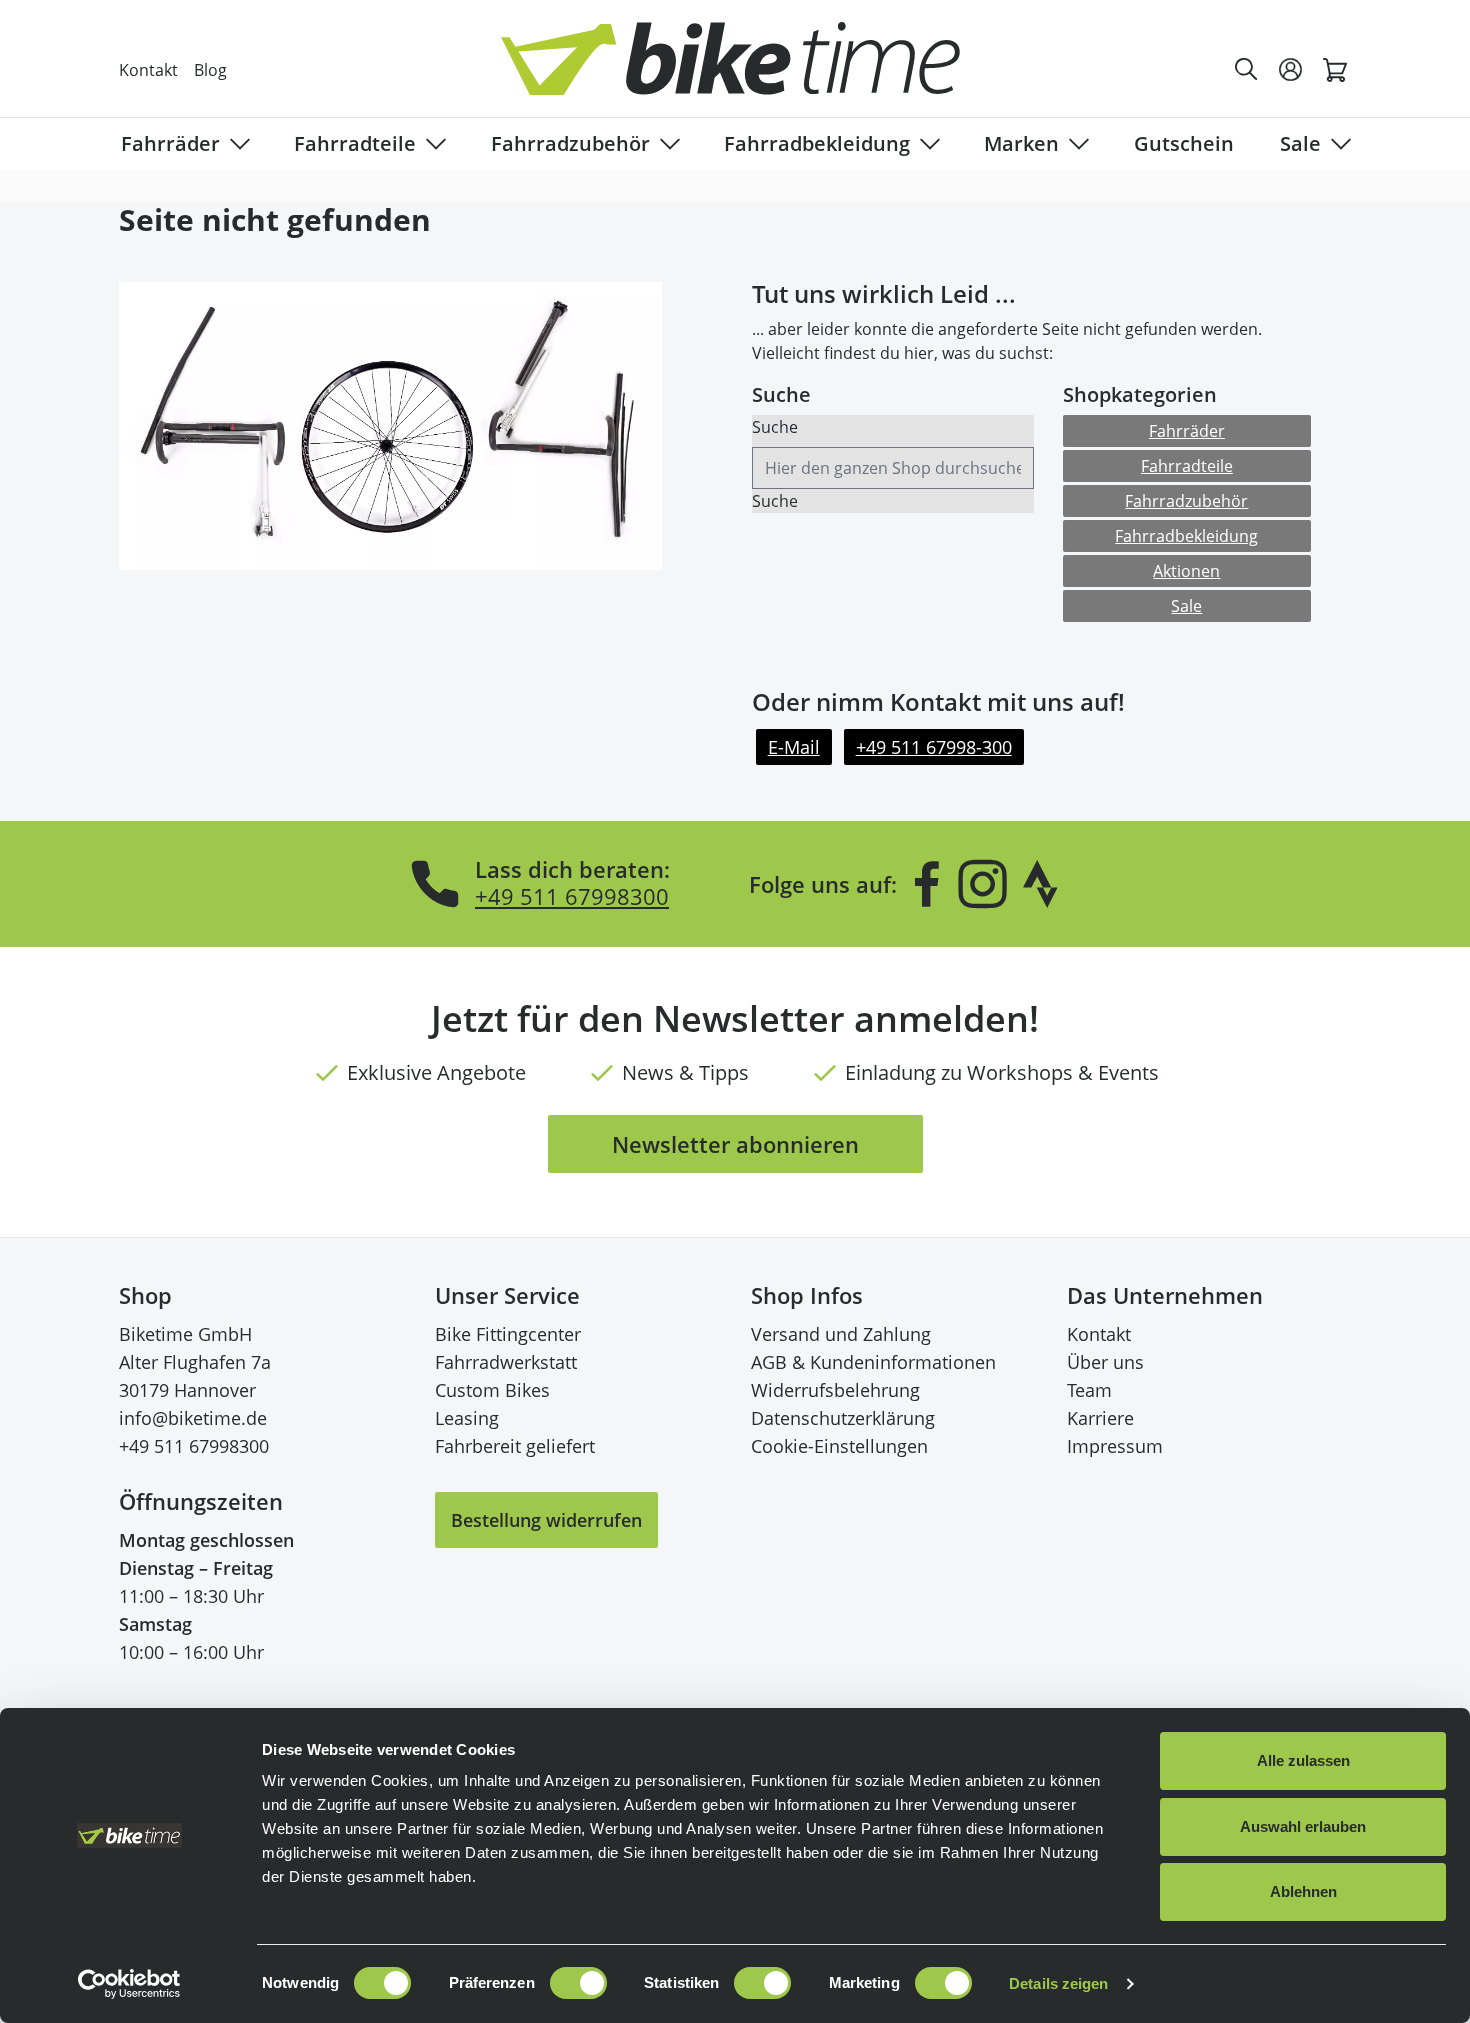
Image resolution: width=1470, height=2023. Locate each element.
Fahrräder (170, 143)
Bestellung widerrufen (546, 1520)
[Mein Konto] (1291, 70)
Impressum (1115, 1446)
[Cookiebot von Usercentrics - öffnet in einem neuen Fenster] (129, 1984)
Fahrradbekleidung (817, 143)
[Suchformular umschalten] (1247, 70)
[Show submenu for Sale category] (1337, 144)
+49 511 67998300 (572, 896)
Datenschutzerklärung (843, 1418)
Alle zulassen (1303, 1760)
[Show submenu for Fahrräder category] (236, 144)
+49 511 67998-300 (934, 747)
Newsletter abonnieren (735, 1144)
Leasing (467, 1418)
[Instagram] (982, 884)
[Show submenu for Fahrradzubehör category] (666, 144)
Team (1089, 1390)
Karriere (1100, 1418)
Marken (1021, 143)
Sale (1300, 143)
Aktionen (1186, 571)
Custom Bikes (492, 1390)
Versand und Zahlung (841, 1334)
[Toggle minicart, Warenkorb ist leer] (1335, 70)
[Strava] (1041, 884)
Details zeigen (1058, 1983)
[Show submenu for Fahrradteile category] (432, 144)
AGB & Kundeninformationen (873, 1362)
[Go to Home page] (747, 69)
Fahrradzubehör (570, 143)
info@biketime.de (193, 1418)
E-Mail (794, 747)
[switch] (578, 1983)
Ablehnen (1303, 1891)
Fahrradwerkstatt (506, 1362)
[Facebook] (927, 884)
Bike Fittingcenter (508, 1334)
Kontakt (148, 70)
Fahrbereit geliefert (515, 1446)
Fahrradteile (355, 143)
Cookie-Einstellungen (839, 1446)
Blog (210, 70)
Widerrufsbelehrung (835, 1390)
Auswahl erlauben (1303, 1826)
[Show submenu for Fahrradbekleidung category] (926, 144)
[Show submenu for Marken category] (1075, 144)
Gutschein (1184, 143)
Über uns (1105, 1362)
